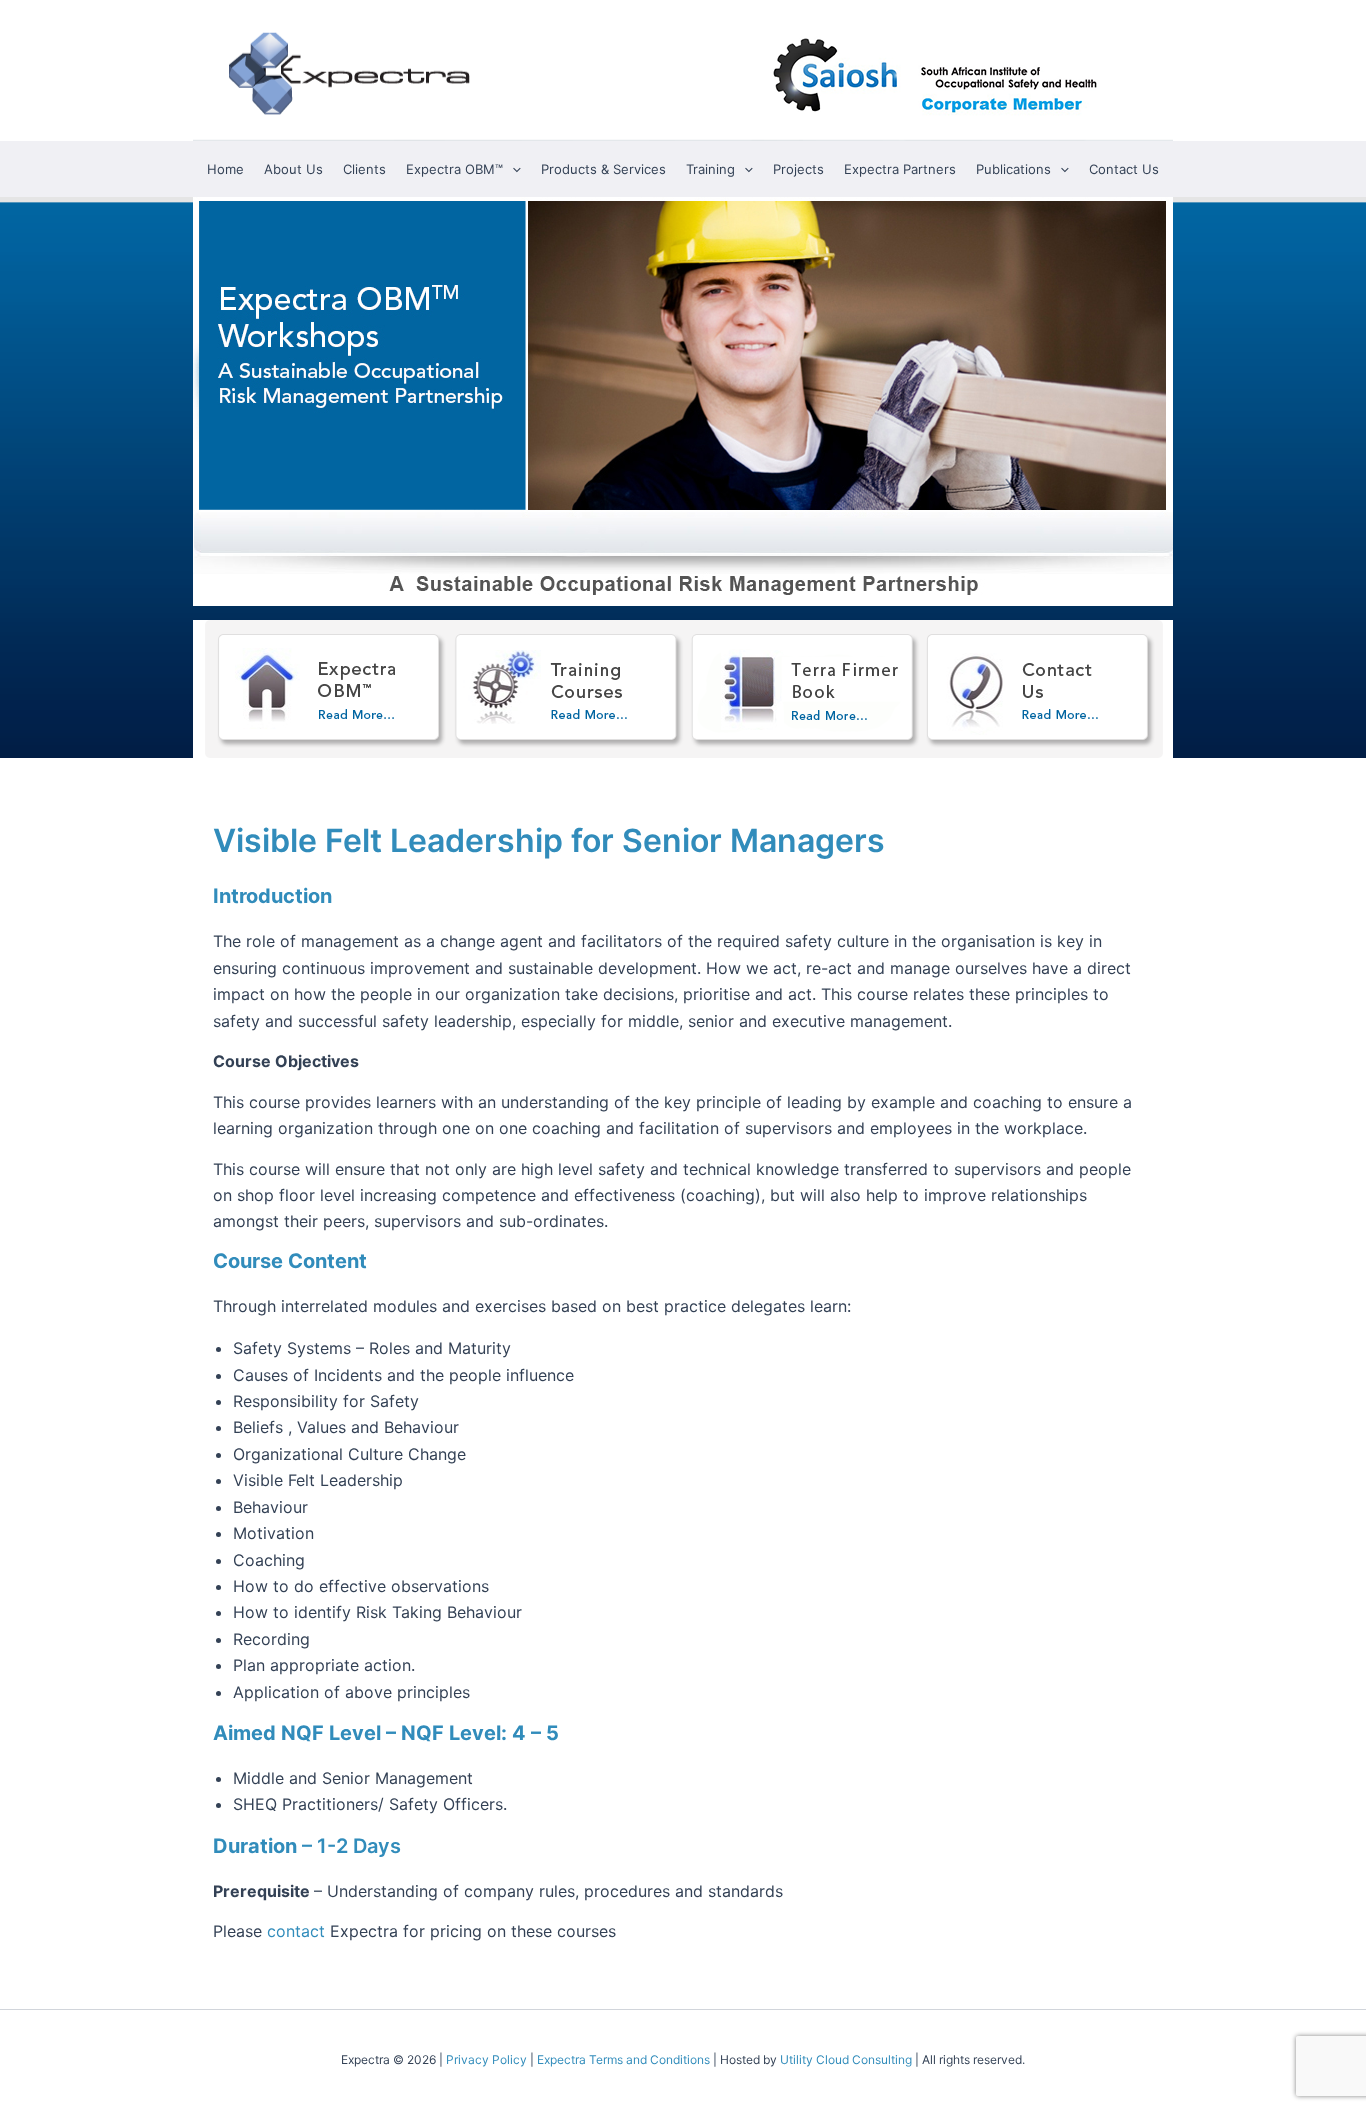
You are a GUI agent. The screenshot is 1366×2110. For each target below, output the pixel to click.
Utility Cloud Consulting (846, 2059)
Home (225, 169)
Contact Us (1124, 169)
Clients (364, 169)
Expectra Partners (900, 169)
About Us (293, 169)
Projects (798, 169)
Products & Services (603, 169)
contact (296, 1931)
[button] (512, 169)
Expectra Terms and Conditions (623, 2059)
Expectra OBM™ (454, 169)
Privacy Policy (486, 2059)
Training (710, 169)
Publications (1013, 169)
